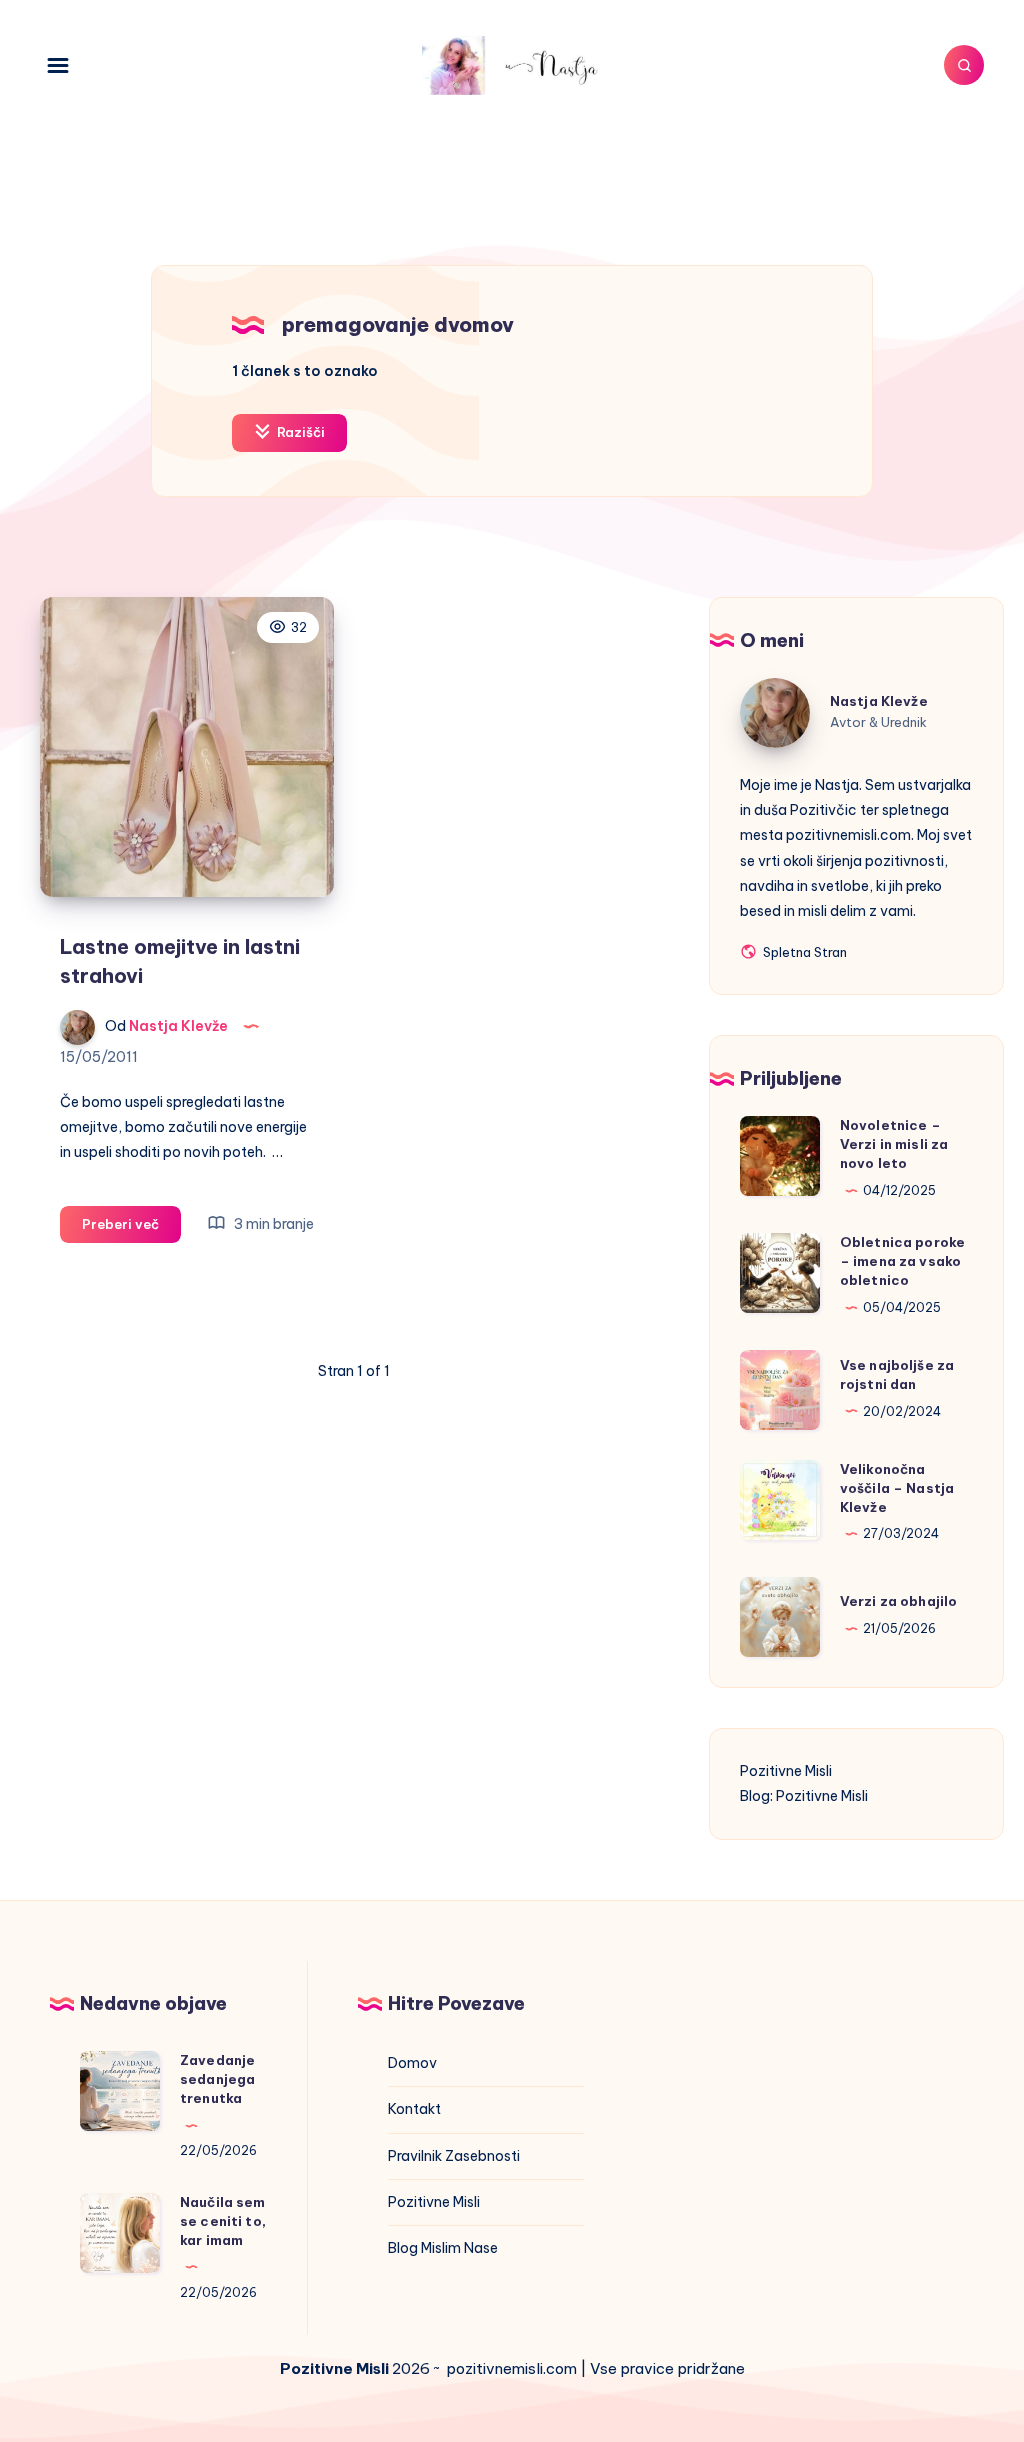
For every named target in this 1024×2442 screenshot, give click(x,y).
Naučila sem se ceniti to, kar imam (223, 2221)
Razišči (299, 432)
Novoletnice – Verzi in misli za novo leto (894, 1144)
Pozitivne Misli (786, 1771)
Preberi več (131, 1229)
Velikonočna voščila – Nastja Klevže (897, 1488)
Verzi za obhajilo (899, 1601)
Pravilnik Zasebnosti (454, 2156)
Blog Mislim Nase (443, 2248)
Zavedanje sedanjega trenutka (217, 2079)
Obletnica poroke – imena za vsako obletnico (902, 1261)
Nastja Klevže (879, 701)
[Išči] (964, 65)
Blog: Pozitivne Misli (804, 1796)
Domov (412, 2063)
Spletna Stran (803, 953)
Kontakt (414, 2109)
